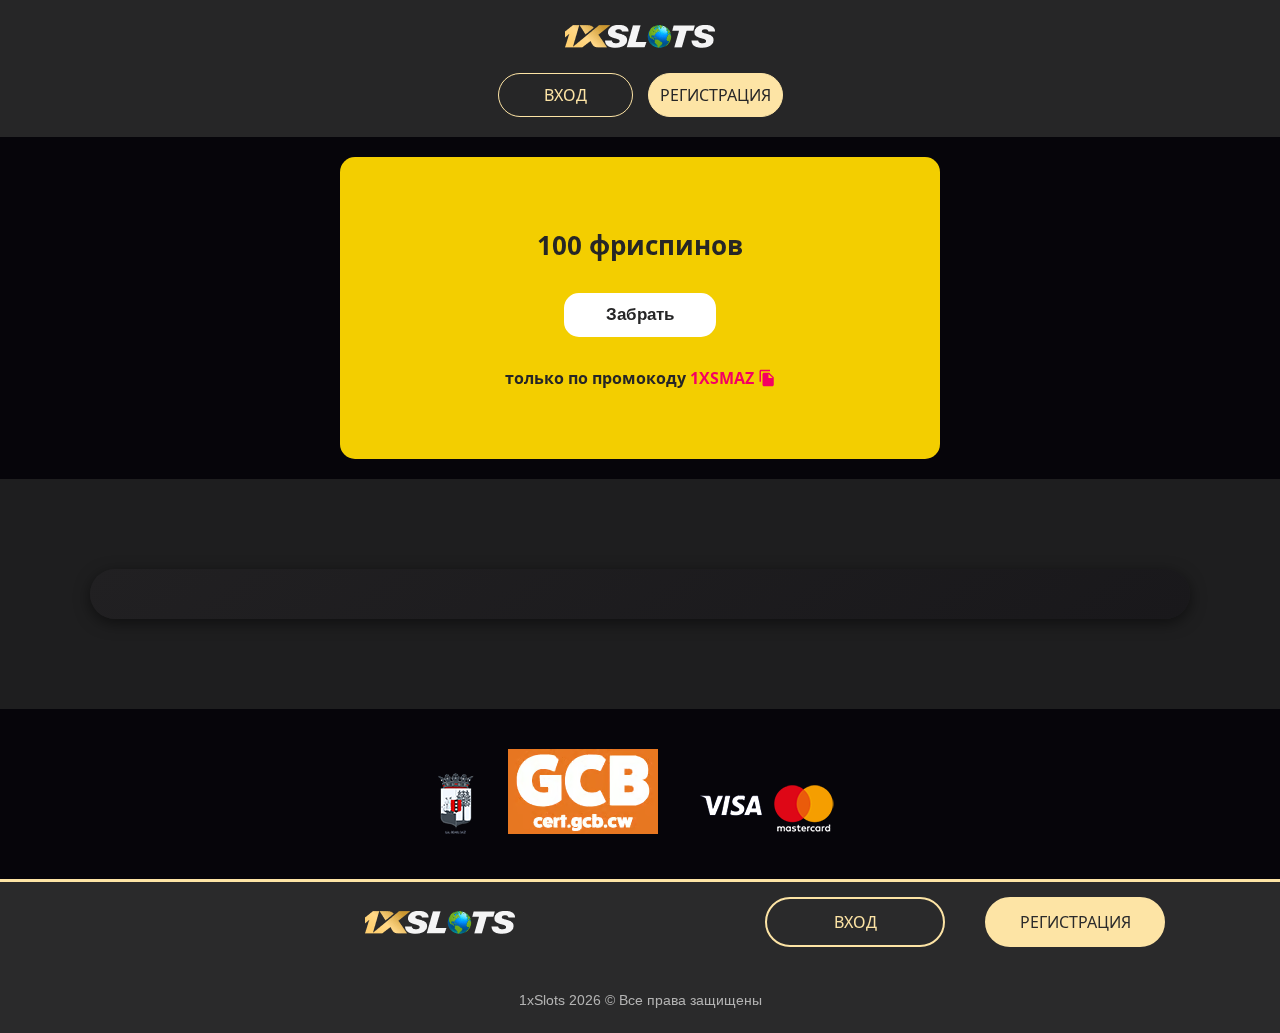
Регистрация (715, 95)
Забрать (640, 314)
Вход (565, 95)
